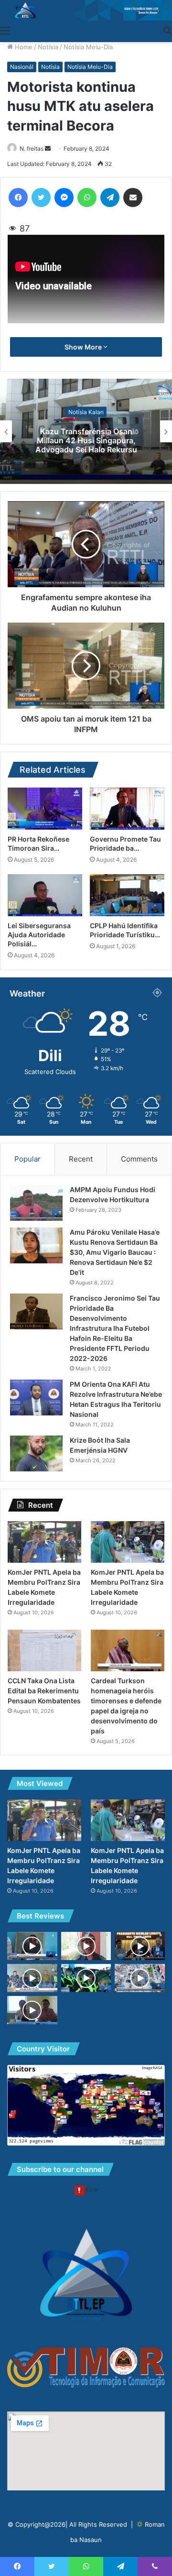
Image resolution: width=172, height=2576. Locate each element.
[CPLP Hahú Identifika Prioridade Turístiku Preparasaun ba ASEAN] (127, 895)
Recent (81, 1159)
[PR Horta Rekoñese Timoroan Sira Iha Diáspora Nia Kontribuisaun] (45, 809)
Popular (27, 1159)
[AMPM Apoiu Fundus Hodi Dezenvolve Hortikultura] (36, 1203)
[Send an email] (48, 148)
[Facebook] (18, 197)
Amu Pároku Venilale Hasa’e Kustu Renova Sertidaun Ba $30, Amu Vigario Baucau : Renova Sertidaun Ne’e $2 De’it (115, 1252)
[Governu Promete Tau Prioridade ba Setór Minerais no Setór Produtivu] (127, 809)
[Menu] (5, 30)
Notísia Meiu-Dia (88, 47)
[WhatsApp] (87, 197)
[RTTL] (86, 10)
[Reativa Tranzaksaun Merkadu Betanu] (32, 1978)
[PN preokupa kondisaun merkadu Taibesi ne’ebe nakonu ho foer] (140, 1978)
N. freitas (32, 148)
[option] (86, 431)
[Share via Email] (133, 197)
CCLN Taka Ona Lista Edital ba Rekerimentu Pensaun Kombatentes (44, 1691)
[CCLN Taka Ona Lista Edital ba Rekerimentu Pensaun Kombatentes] (44, 1650)
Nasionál (22, 67)
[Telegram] (110, 197)
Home (23, 47)
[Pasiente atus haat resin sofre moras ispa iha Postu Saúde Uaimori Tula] (32, 2010)
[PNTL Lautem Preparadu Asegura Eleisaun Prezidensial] (86, 1946)
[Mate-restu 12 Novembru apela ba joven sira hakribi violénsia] (32, 1946)
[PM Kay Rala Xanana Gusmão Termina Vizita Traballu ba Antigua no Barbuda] (140, 1946)
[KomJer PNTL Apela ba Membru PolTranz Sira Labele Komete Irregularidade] (44, 1542)
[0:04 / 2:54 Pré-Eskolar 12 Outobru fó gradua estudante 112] (86, 1978)
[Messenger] (64, 197)
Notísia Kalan (86, 411)
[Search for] (167, 30)
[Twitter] (41, 197)
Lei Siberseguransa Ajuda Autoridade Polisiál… (39, 935)
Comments (139, 1159)
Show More (84, 347)
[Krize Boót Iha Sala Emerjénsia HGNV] (36, 1453)
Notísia (48, 47)
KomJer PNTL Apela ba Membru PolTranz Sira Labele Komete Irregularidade (86, 440)
